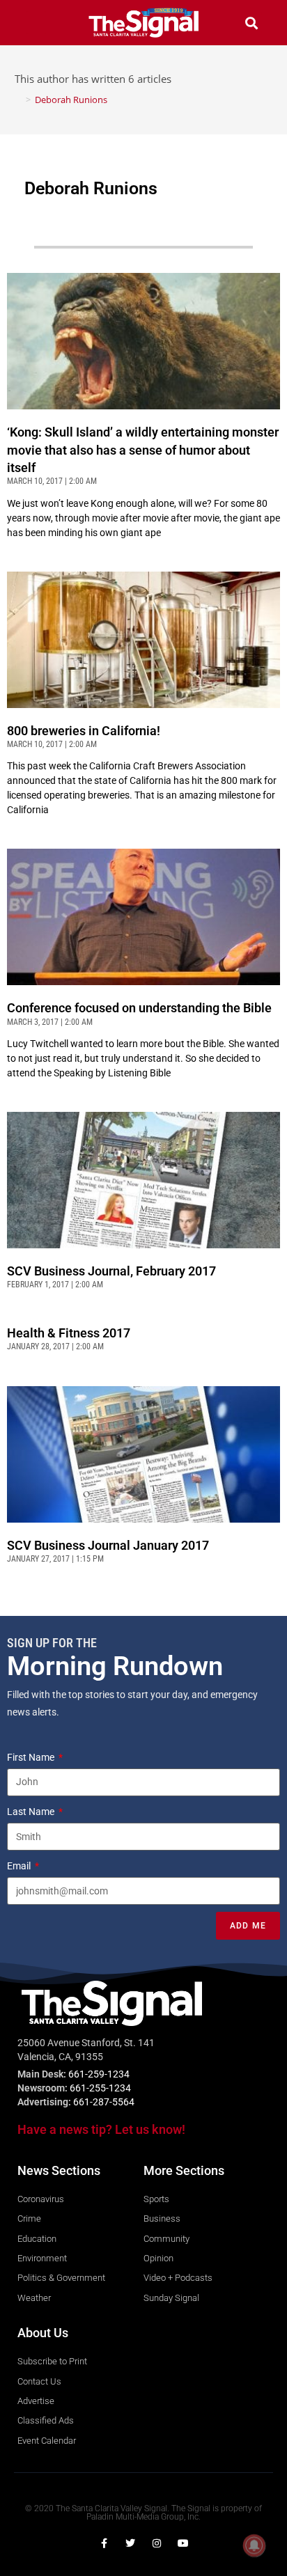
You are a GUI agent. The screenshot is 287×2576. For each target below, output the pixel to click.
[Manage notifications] (254, 2545)
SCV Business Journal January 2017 (108, 1545)
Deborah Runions (71, 100)
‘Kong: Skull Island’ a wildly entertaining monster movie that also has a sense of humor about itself (143, 449)
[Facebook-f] (104, 2543)
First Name (32, 1757)
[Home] (18, 100)
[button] (36, 23)
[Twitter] (130, 2543)
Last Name (32, 1812)
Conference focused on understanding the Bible (139, 1008)
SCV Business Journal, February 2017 (111, 1271)
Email (20, 1866)
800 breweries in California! (84, 731)
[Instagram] (157, 2543)
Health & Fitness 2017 (69, 1333)
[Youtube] (183, 2543)
